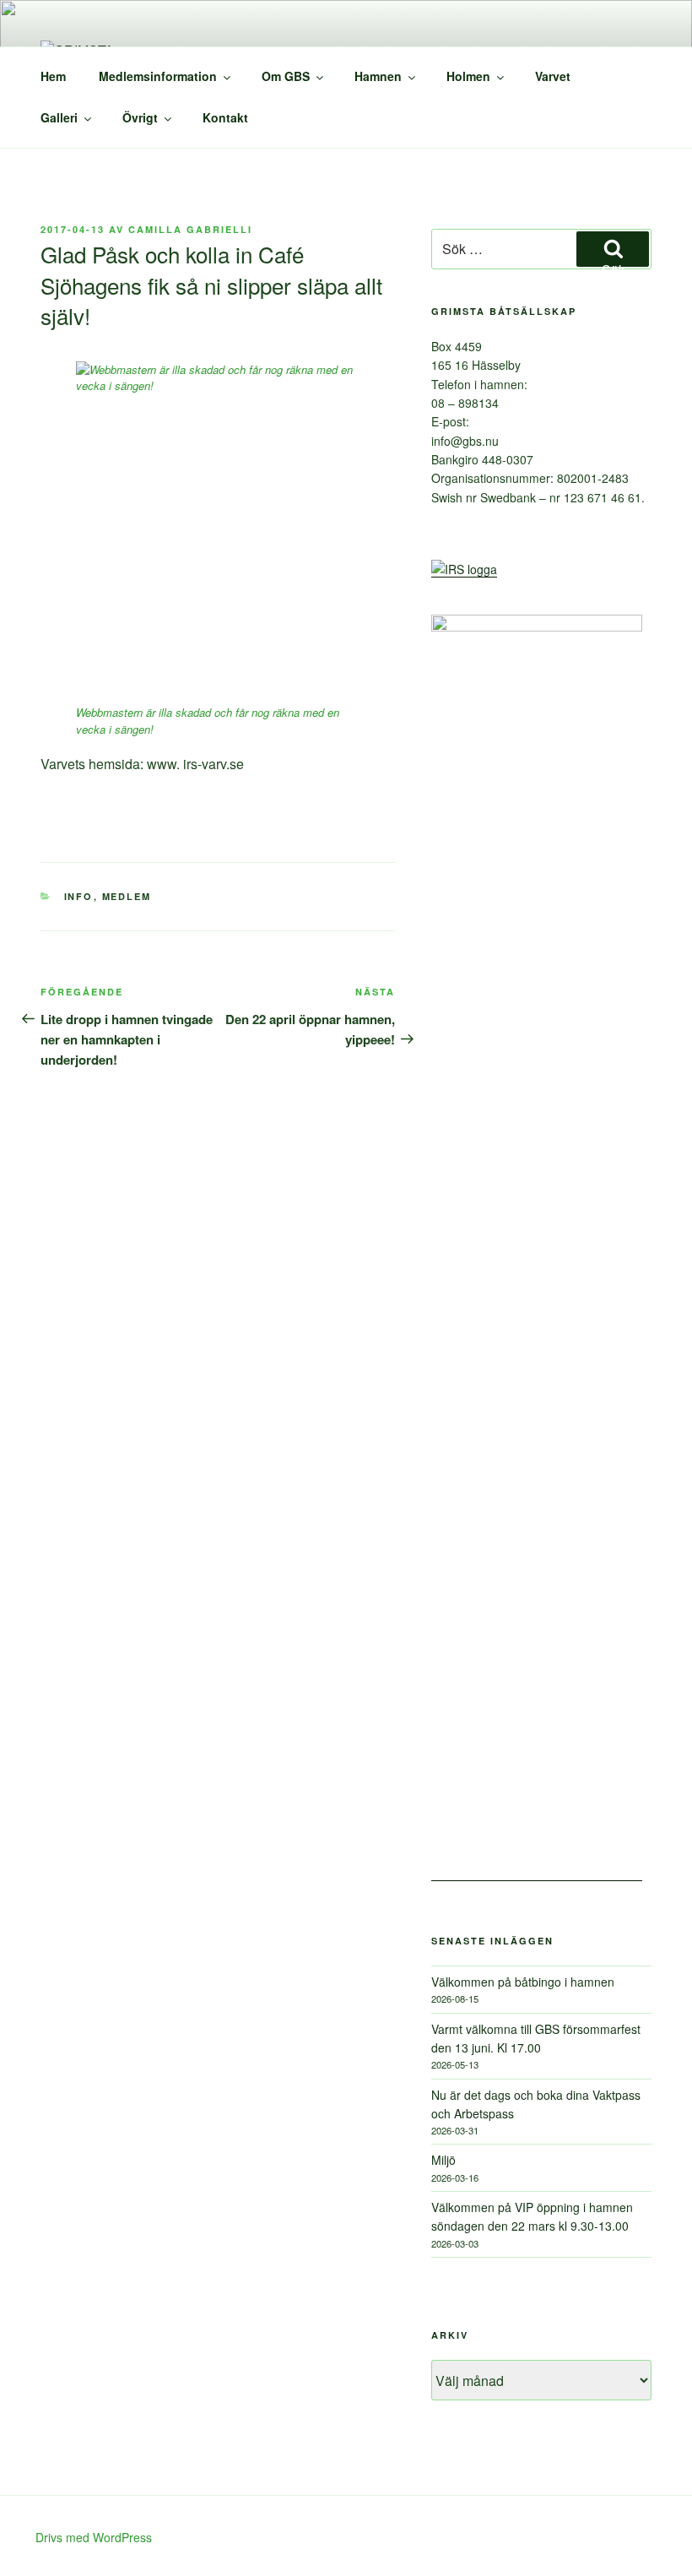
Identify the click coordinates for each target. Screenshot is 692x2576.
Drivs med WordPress (94, 2537)
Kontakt (225, 117)
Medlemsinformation (158, 76)
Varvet (553, 76)
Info (79, 896)
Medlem (127, 896)
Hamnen (378, 76)
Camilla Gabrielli (190, 229)
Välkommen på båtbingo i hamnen (523, 1982)
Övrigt (140, 117)
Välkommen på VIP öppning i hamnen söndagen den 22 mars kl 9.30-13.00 (532, 2216)
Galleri (59, 117)
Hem (53, 76)
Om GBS (286, 76)
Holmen (468, 76)
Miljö (443, 2160)
